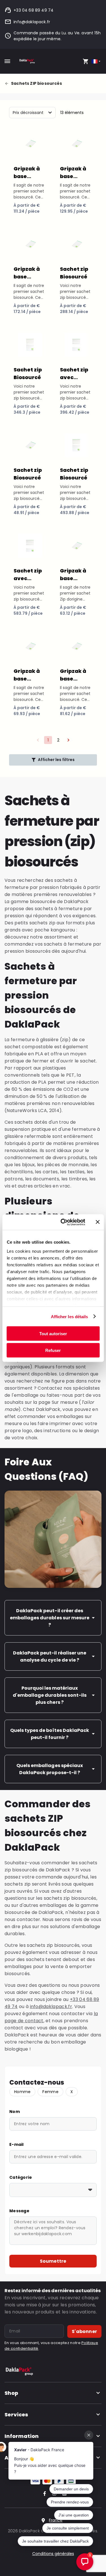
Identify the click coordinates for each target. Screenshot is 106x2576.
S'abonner (84, 2331)
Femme (50, 2092)
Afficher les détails (70, 1316)
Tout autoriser (53, 1334)
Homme (22, 2092)
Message (19, 2211)
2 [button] (58, 740)
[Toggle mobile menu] (7, 61)
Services (16, 2415)
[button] (68, 740)
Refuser (53, 1350)
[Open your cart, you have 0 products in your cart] (86, 61)
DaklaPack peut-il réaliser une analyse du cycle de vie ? (50, 1656)
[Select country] (97, 61)
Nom (15, 2112)
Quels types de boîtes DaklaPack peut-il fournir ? (50, 1734)
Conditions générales (53, 2554)
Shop (11, 2393)
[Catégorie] (53, 2190)
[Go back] (8, 84)
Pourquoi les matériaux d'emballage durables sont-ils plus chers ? (50, 1695)
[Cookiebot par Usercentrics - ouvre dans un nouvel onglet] (63, 1222)
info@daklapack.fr (32, 22)
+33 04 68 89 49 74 (33, 10)
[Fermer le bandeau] (98, 1222)
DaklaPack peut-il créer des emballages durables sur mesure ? (50, 1618)
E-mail (17, 2144)
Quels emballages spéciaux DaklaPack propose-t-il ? (50, 1769)
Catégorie (21, 2177)
